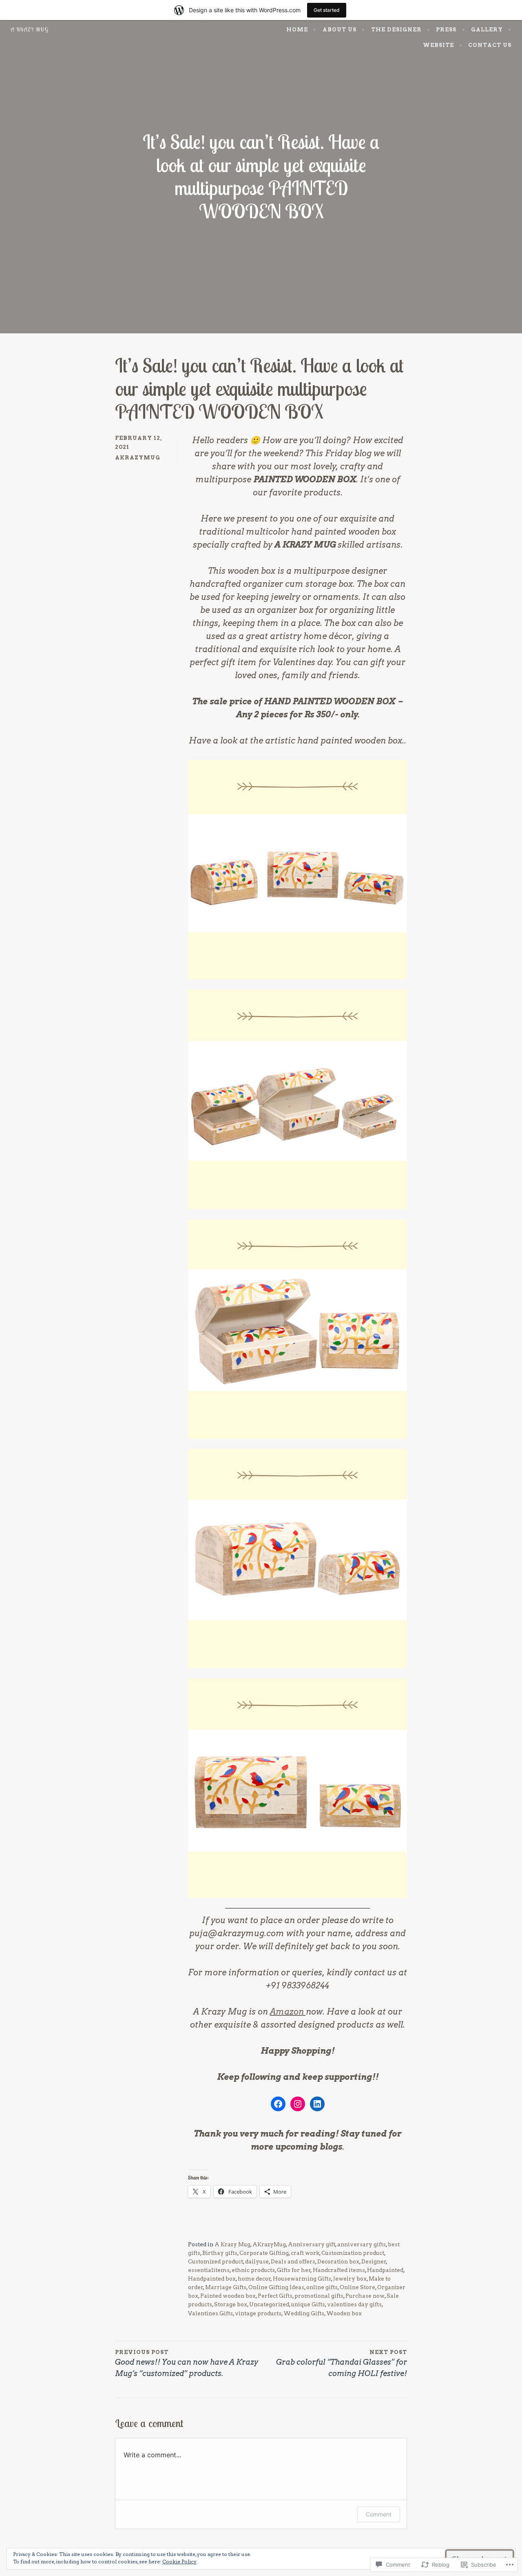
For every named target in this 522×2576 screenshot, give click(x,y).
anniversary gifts (362, 2244)
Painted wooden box (228, 2296)
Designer (374, 2261)
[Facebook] (278, 2104)
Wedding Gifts (304, 2313)
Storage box (231, 2304)
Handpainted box (212, 2279)
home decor (254, 2279)
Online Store (357, 2287)
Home (297, 29)
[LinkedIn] (317, 2104)
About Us (340, 29)
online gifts (322, 2287)
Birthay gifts (220, 2253)
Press (446, 29)
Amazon (288, 2012)
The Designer (396, 29)
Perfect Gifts (275, 2296)
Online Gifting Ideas (276, 2287)
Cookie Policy (179, 2562)
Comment (379, 2514)
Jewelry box (350, 2279)
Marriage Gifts (226, 2287)
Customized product (216, 2261)
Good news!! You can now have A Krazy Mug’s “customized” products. (187, 2363)
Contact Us (490, 45)
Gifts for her (294, 2270)
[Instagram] (298, 2104)
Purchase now (365, 2296)
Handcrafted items (339, 2270)
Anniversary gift (312, 2244)
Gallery (487, 29)
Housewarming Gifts (302, 2279)
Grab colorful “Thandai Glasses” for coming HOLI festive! (342, 2363)
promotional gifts (319, 2296)
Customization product (353, 2253)
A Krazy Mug (30, 29)
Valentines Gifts (210, 2313)
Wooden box (344, 2313)
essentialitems (209, 2270)
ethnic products (253, 2270)
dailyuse (257, 2261)
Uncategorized (269, 2304)
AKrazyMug (138, 457)
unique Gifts (308, 2304)
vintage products (258, 2313)
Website (438, 45)
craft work (305, 2253)
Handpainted (385, 2270)
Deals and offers (293, 2261)
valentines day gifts (354, 2304)
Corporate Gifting (264, 2253)
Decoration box (338, 2261)
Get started (327, 10)
